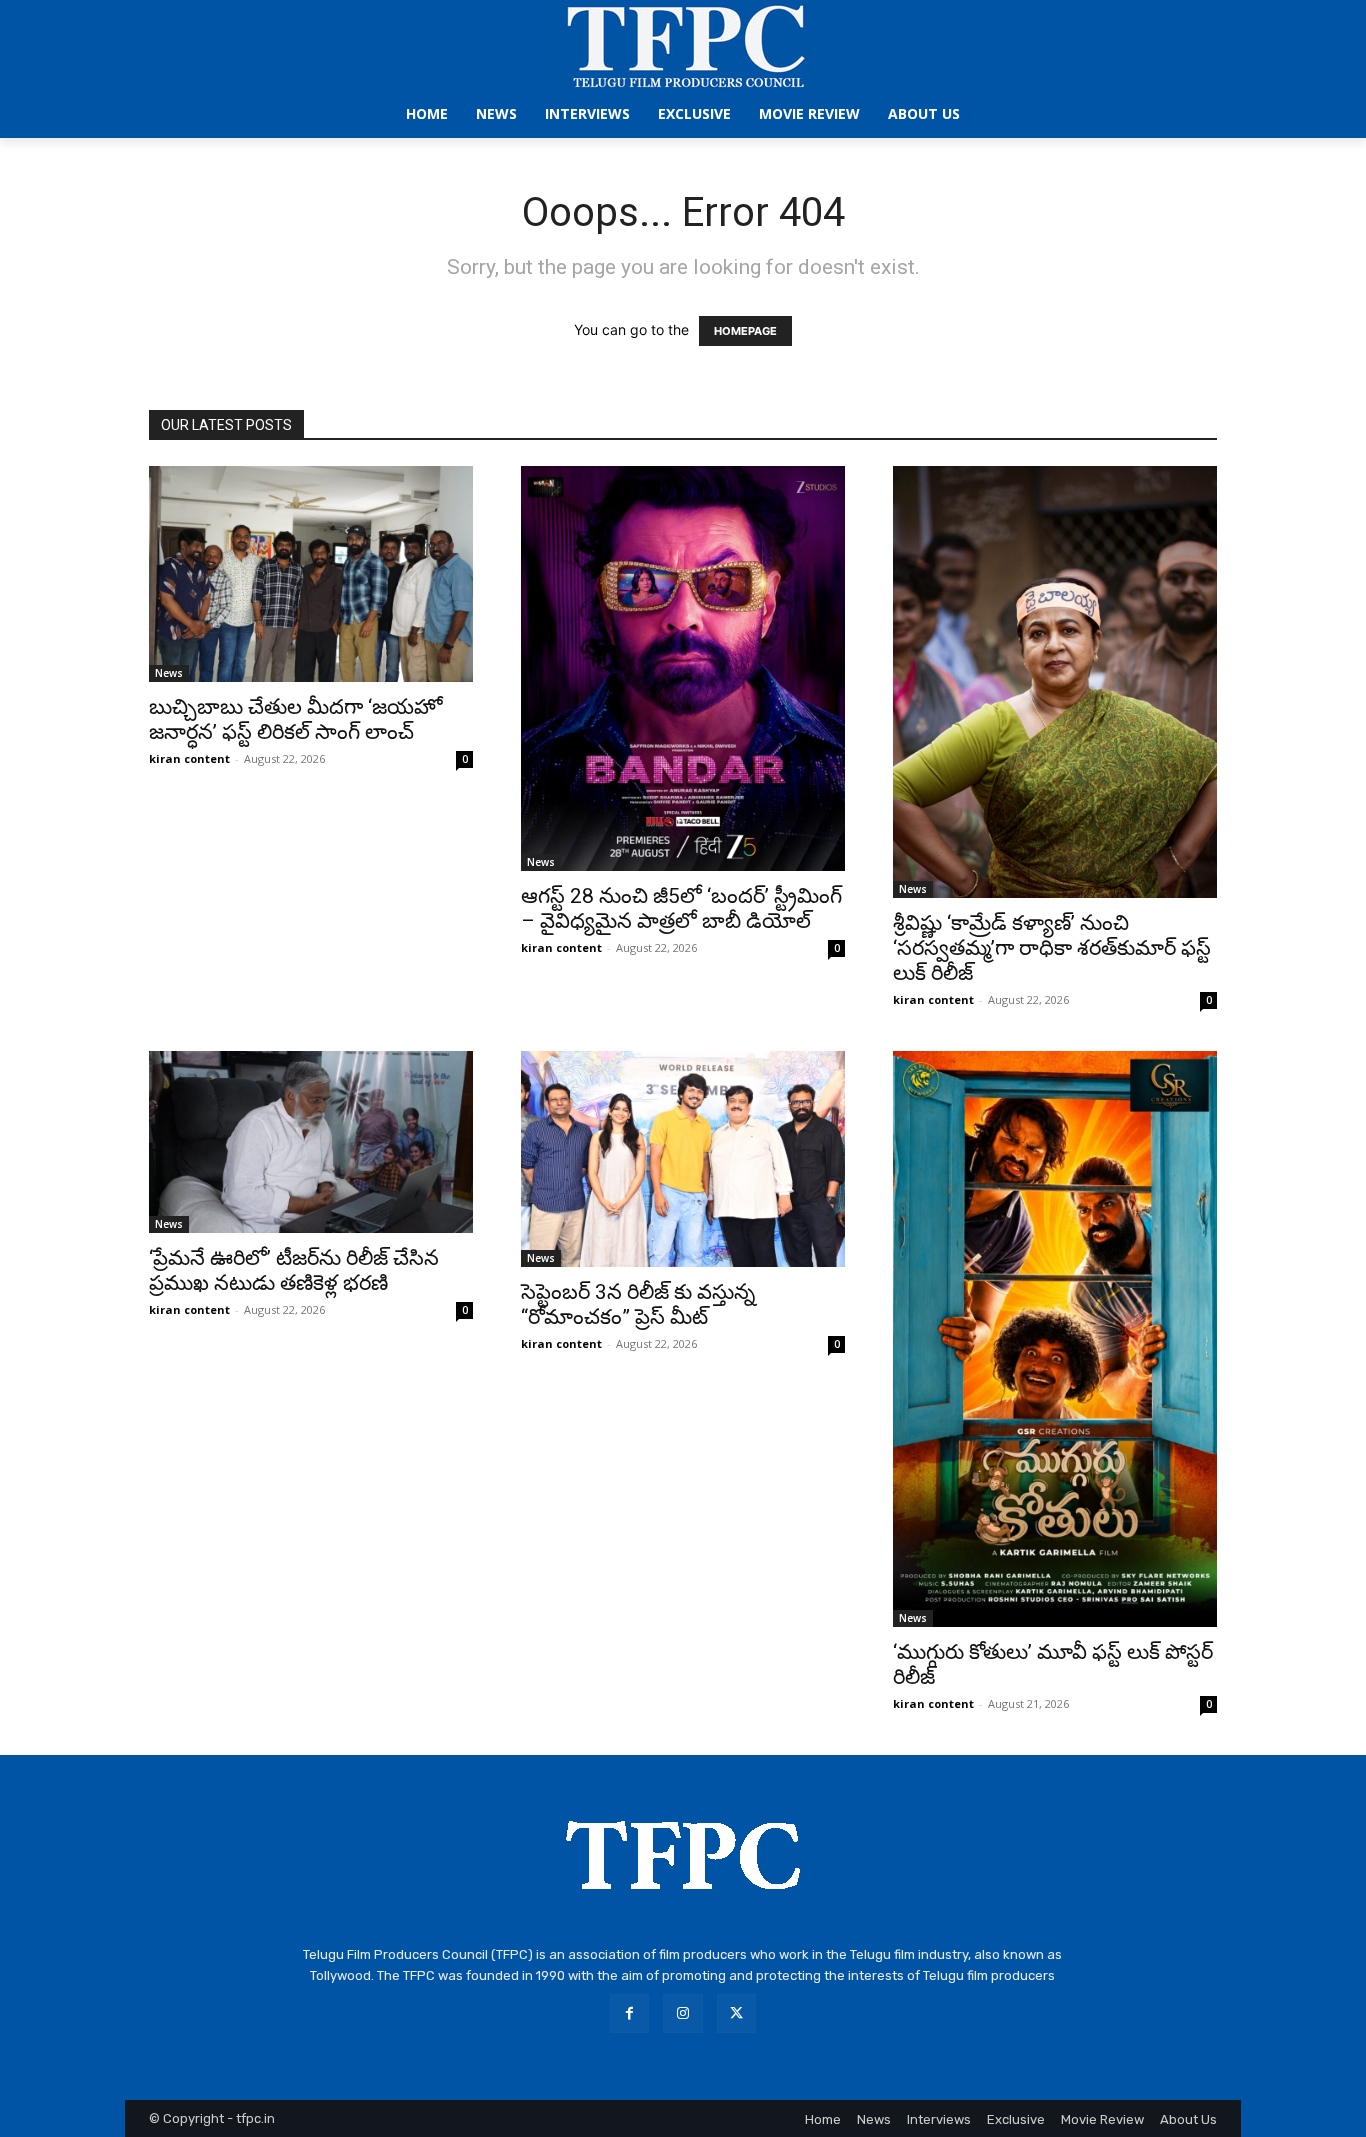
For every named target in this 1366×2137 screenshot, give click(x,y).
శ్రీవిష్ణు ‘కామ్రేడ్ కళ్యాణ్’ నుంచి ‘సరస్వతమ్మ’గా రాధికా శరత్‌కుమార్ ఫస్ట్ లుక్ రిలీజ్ (1052, 948)
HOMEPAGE (745, 331)
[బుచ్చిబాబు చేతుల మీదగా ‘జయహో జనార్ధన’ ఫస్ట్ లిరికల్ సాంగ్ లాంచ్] (311, 574)
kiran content (189, 758)
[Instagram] (682, 2013)
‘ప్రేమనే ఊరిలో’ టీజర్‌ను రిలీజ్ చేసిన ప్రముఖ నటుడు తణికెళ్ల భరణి (294, 1270)
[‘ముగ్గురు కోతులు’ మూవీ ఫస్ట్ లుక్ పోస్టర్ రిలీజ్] (1055, 1339)
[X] (736, 2013)
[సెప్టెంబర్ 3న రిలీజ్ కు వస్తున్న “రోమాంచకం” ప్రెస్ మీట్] (683, 1159)
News (169, 673)
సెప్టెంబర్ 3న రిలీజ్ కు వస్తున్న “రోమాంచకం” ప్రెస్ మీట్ (638, 1304)
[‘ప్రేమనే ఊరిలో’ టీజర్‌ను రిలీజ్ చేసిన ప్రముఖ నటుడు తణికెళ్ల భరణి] (311, 1142)
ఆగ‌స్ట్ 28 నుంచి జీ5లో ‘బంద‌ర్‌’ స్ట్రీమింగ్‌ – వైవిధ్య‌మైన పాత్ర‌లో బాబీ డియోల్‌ (681, 908)
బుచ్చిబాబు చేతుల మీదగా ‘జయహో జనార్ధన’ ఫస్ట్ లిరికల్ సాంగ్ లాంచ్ (295, 719)
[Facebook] (629, 2013)
